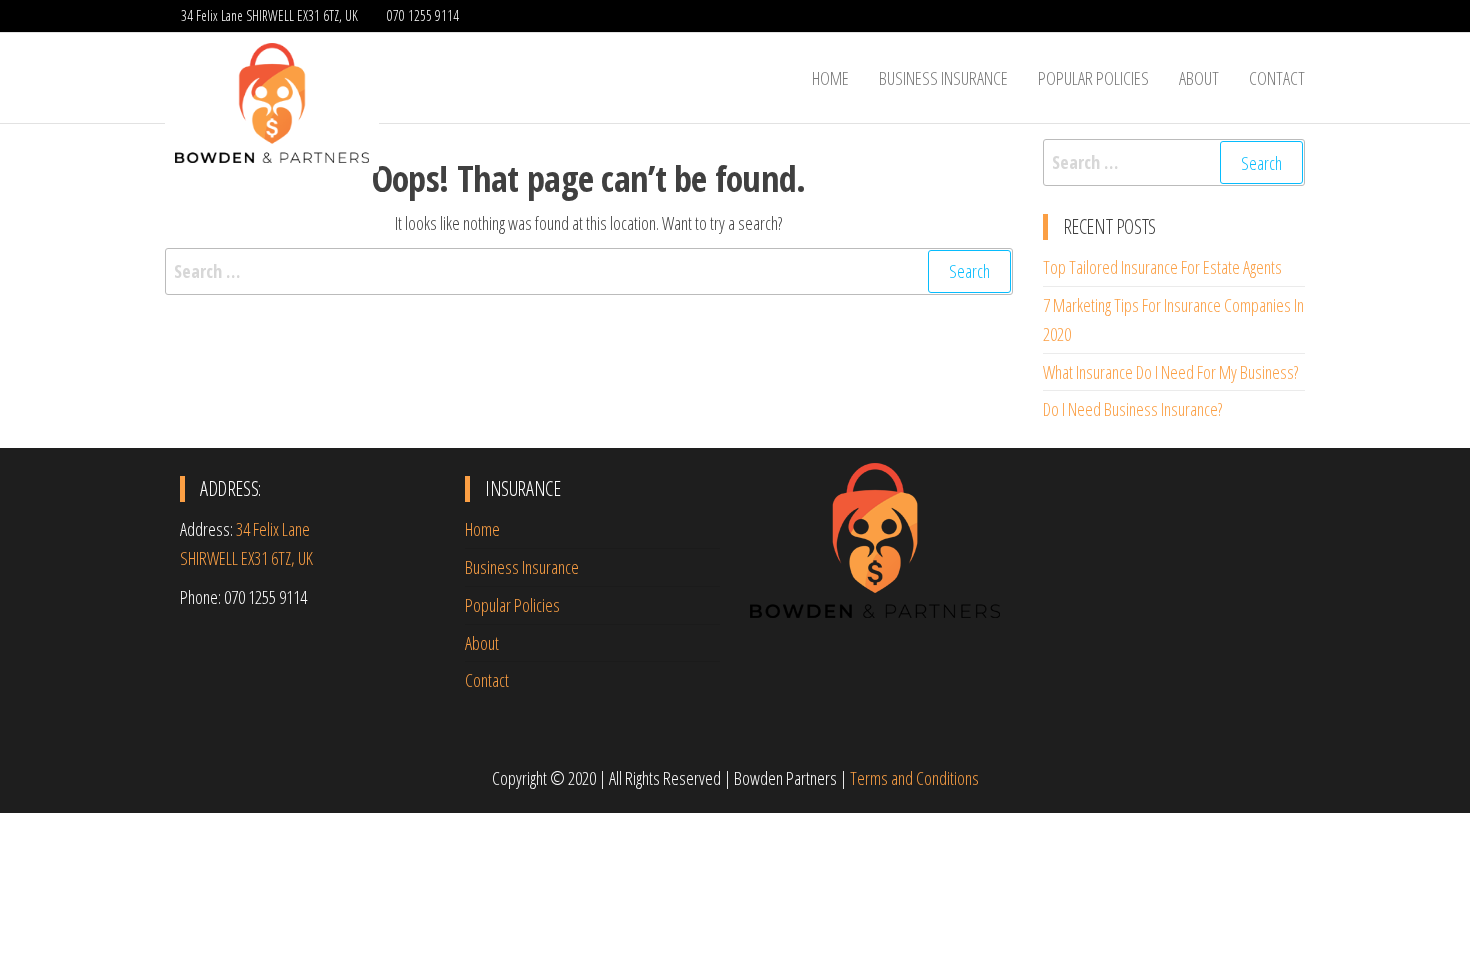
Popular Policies (1093, 78)
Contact (1277, 78)
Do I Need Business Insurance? (1132, 409)
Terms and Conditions (914, 778)
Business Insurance (943, 78)
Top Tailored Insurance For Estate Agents (1162, 267)
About (1199, 78)
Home (830, 78)
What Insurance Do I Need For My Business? (1170, 372)
